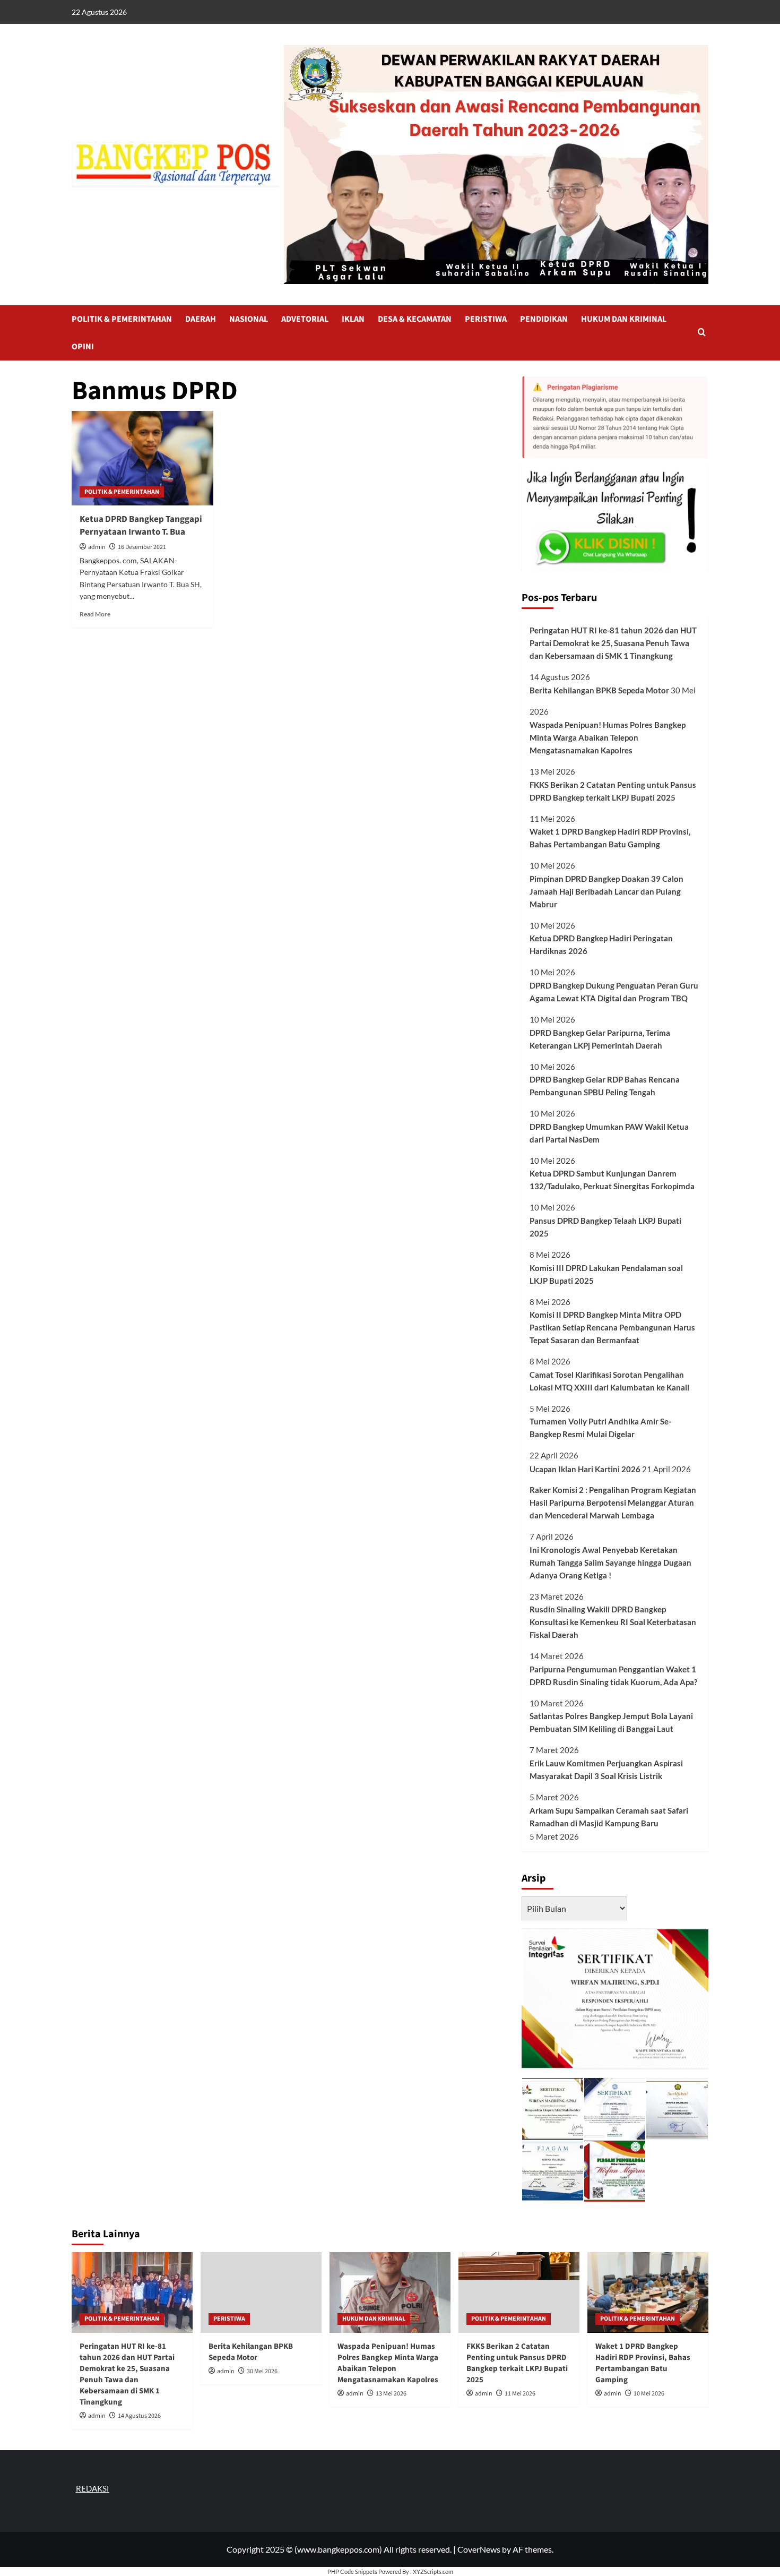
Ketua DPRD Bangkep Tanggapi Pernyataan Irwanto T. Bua (141, 526)
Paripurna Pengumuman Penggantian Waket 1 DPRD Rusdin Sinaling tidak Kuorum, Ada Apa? (613, 1676)
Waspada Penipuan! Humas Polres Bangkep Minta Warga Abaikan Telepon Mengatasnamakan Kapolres (608, 737)
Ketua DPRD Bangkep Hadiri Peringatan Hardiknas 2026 (601, 944)
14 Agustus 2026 (139, 2416)
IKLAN (353, 319)
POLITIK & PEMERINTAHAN (122, 319)
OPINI (83, 347)
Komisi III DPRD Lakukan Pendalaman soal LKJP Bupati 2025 (606, 1274)
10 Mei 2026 (649, 2394)
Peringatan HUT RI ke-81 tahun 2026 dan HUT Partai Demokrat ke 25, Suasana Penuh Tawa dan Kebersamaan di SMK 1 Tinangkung (613, 643)
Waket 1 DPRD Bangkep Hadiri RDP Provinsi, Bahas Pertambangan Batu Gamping (610, 838)
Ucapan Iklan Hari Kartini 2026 (585, 1469)
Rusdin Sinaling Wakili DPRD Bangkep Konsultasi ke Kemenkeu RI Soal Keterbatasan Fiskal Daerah (613, 1622)
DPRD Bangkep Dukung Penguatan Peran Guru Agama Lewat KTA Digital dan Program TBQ (614, 992)
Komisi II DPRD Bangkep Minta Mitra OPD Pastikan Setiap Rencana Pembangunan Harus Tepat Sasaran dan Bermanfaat (612, 1327)
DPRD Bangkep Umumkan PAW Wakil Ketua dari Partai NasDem (609, 1133)
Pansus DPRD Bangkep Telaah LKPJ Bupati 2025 (605, 1227)
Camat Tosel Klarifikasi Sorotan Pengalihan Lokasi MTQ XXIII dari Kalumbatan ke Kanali (609, 1381)
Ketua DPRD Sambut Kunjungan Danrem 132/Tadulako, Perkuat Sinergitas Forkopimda (612, 1180)
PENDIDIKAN (544, 319)
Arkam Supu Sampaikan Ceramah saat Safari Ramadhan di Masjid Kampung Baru (609, 1817)
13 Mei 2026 (391, 2394)
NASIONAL (249, 319)
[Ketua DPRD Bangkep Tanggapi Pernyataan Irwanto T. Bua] (142, 458)
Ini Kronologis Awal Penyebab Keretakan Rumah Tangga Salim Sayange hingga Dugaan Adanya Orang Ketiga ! (610, 1562)
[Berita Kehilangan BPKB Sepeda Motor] (261, 2292)
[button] (702, 333)
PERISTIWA (486, 319)
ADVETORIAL (305, 319)
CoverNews (479, 2549)
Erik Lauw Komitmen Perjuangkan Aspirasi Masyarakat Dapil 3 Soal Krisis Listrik (606, 1770)
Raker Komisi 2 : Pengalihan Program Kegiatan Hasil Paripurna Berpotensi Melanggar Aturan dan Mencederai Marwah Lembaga (613, 1502)
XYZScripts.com (433, 2571)
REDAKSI (93, 2488)
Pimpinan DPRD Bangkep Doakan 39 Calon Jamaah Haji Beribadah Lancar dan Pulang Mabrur (606, 891)
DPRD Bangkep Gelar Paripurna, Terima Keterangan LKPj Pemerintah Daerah (600, 1039)
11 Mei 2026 (520, 2394)
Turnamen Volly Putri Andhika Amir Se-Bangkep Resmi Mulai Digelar (600, 1428)
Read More (95, 614)
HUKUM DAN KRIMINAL (624, 319)
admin (97, 547)
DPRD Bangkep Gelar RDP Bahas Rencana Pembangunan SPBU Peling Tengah (605, 1086)
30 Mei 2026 (262, 2371)
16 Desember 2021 (142, 547)
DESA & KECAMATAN (415, 319)
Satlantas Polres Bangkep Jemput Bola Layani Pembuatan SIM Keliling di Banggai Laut (611, 1722)
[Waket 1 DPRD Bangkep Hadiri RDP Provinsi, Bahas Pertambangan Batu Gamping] (648, 2292)
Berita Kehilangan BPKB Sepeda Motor (599, 690)
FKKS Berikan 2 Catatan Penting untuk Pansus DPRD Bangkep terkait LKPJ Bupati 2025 (613, 791)
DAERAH (201, 319)
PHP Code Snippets (352, 2571)
